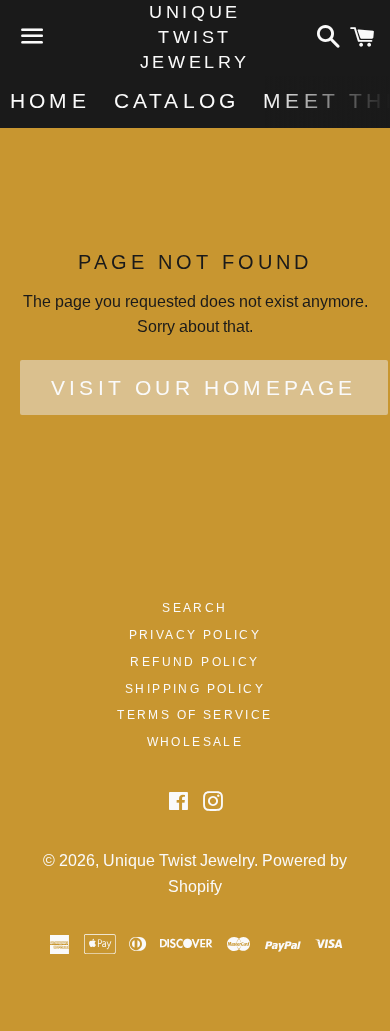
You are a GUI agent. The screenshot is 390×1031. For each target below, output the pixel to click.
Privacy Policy (195, 635)
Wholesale (195, 742)
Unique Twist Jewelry (195, 37)
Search (194, 608)
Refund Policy (194, 662)
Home (50, 100)
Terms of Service (194, 715)
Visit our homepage (204, 387)
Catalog (176, 100)
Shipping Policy (195, 689)
